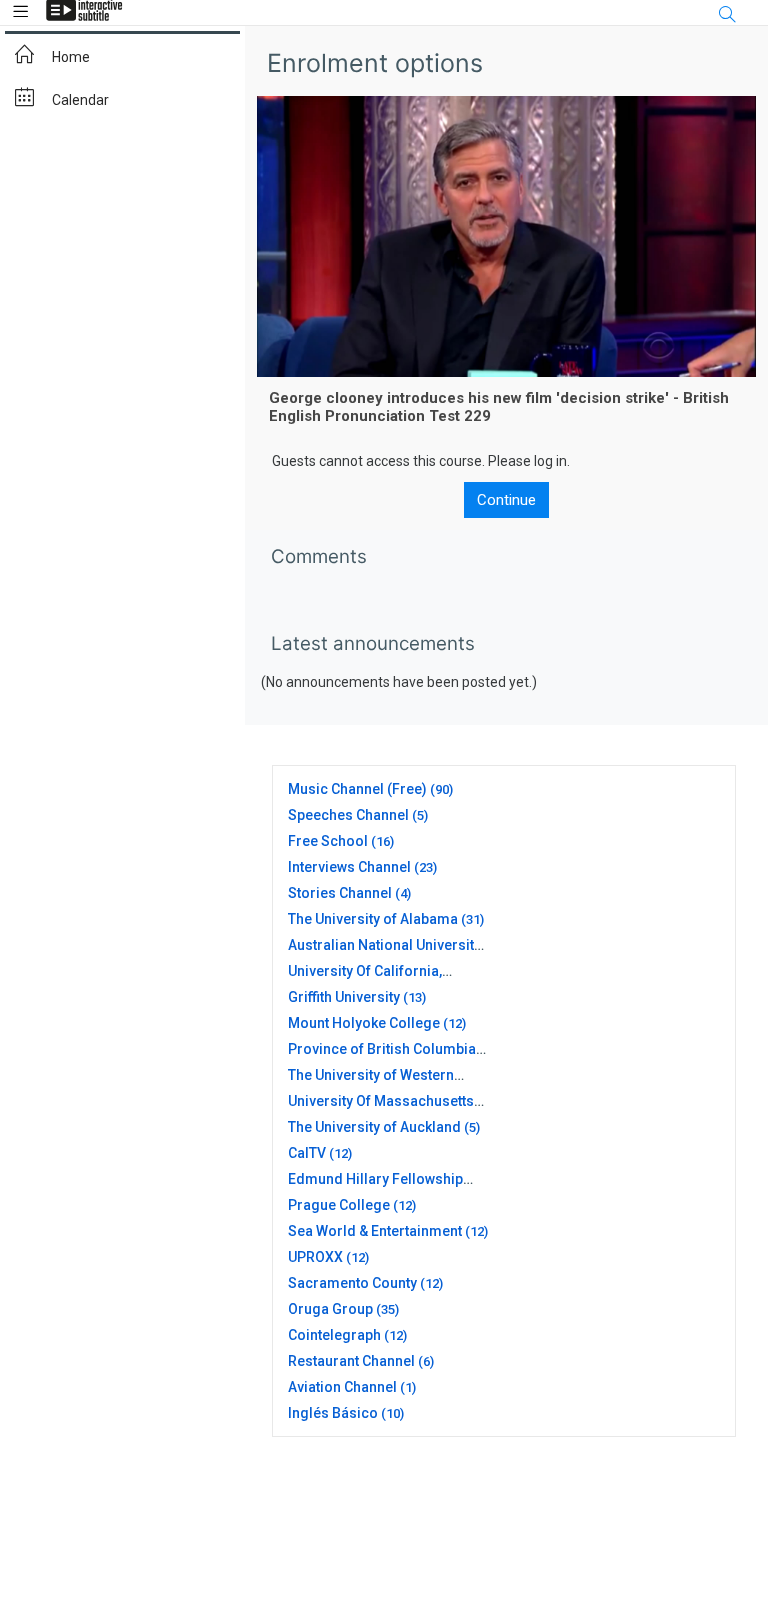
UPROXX (315, 1257)
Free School (328, 841)
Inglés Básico (333, 1413)
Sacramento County (352, 1283)
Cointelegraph (334, 1335)
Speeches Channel (348, 815)
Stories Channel (340, 893)
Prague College (339, 1205)
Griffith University (344, 997)
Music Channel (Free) (357, 789)
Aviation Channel (342, 1387)
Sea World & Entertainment (375, 1231)
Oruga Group (330, 1309)
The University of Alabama (373, 919)
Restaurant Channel (351, 1361)
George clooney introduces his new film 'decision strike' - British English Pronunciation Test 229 (499, 407)
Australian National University (384, 945)
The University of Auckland (374, 1127)
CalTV (307, 1153)
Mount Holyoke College (364, 1023)
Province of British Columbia (382, 1049)
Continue (506, 500)
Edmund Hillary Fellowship (375, 1179)
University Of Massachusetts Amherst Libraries (381, 1109)
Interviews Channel (349, 867)
